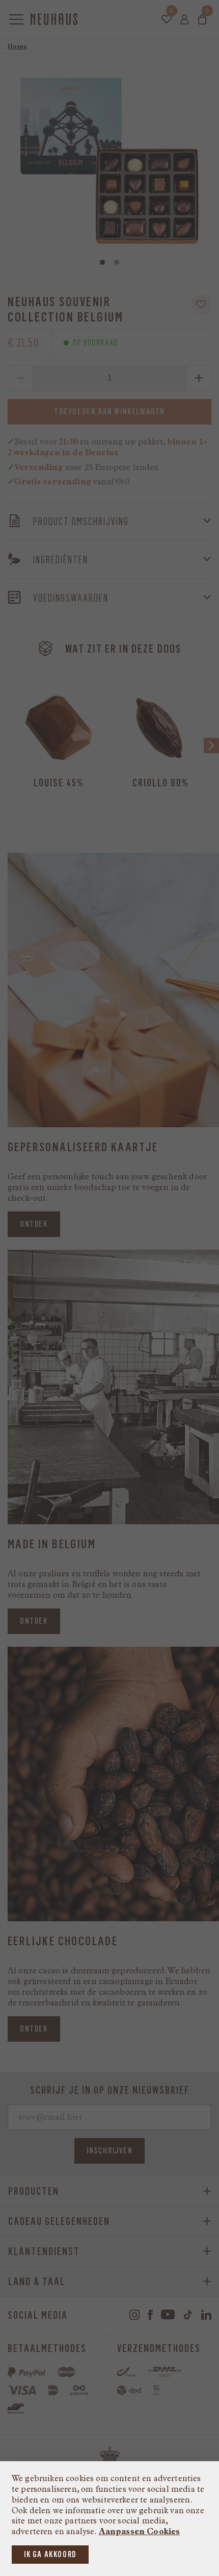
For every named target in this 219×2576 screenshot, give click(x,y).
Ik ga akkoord (50, 2554)
